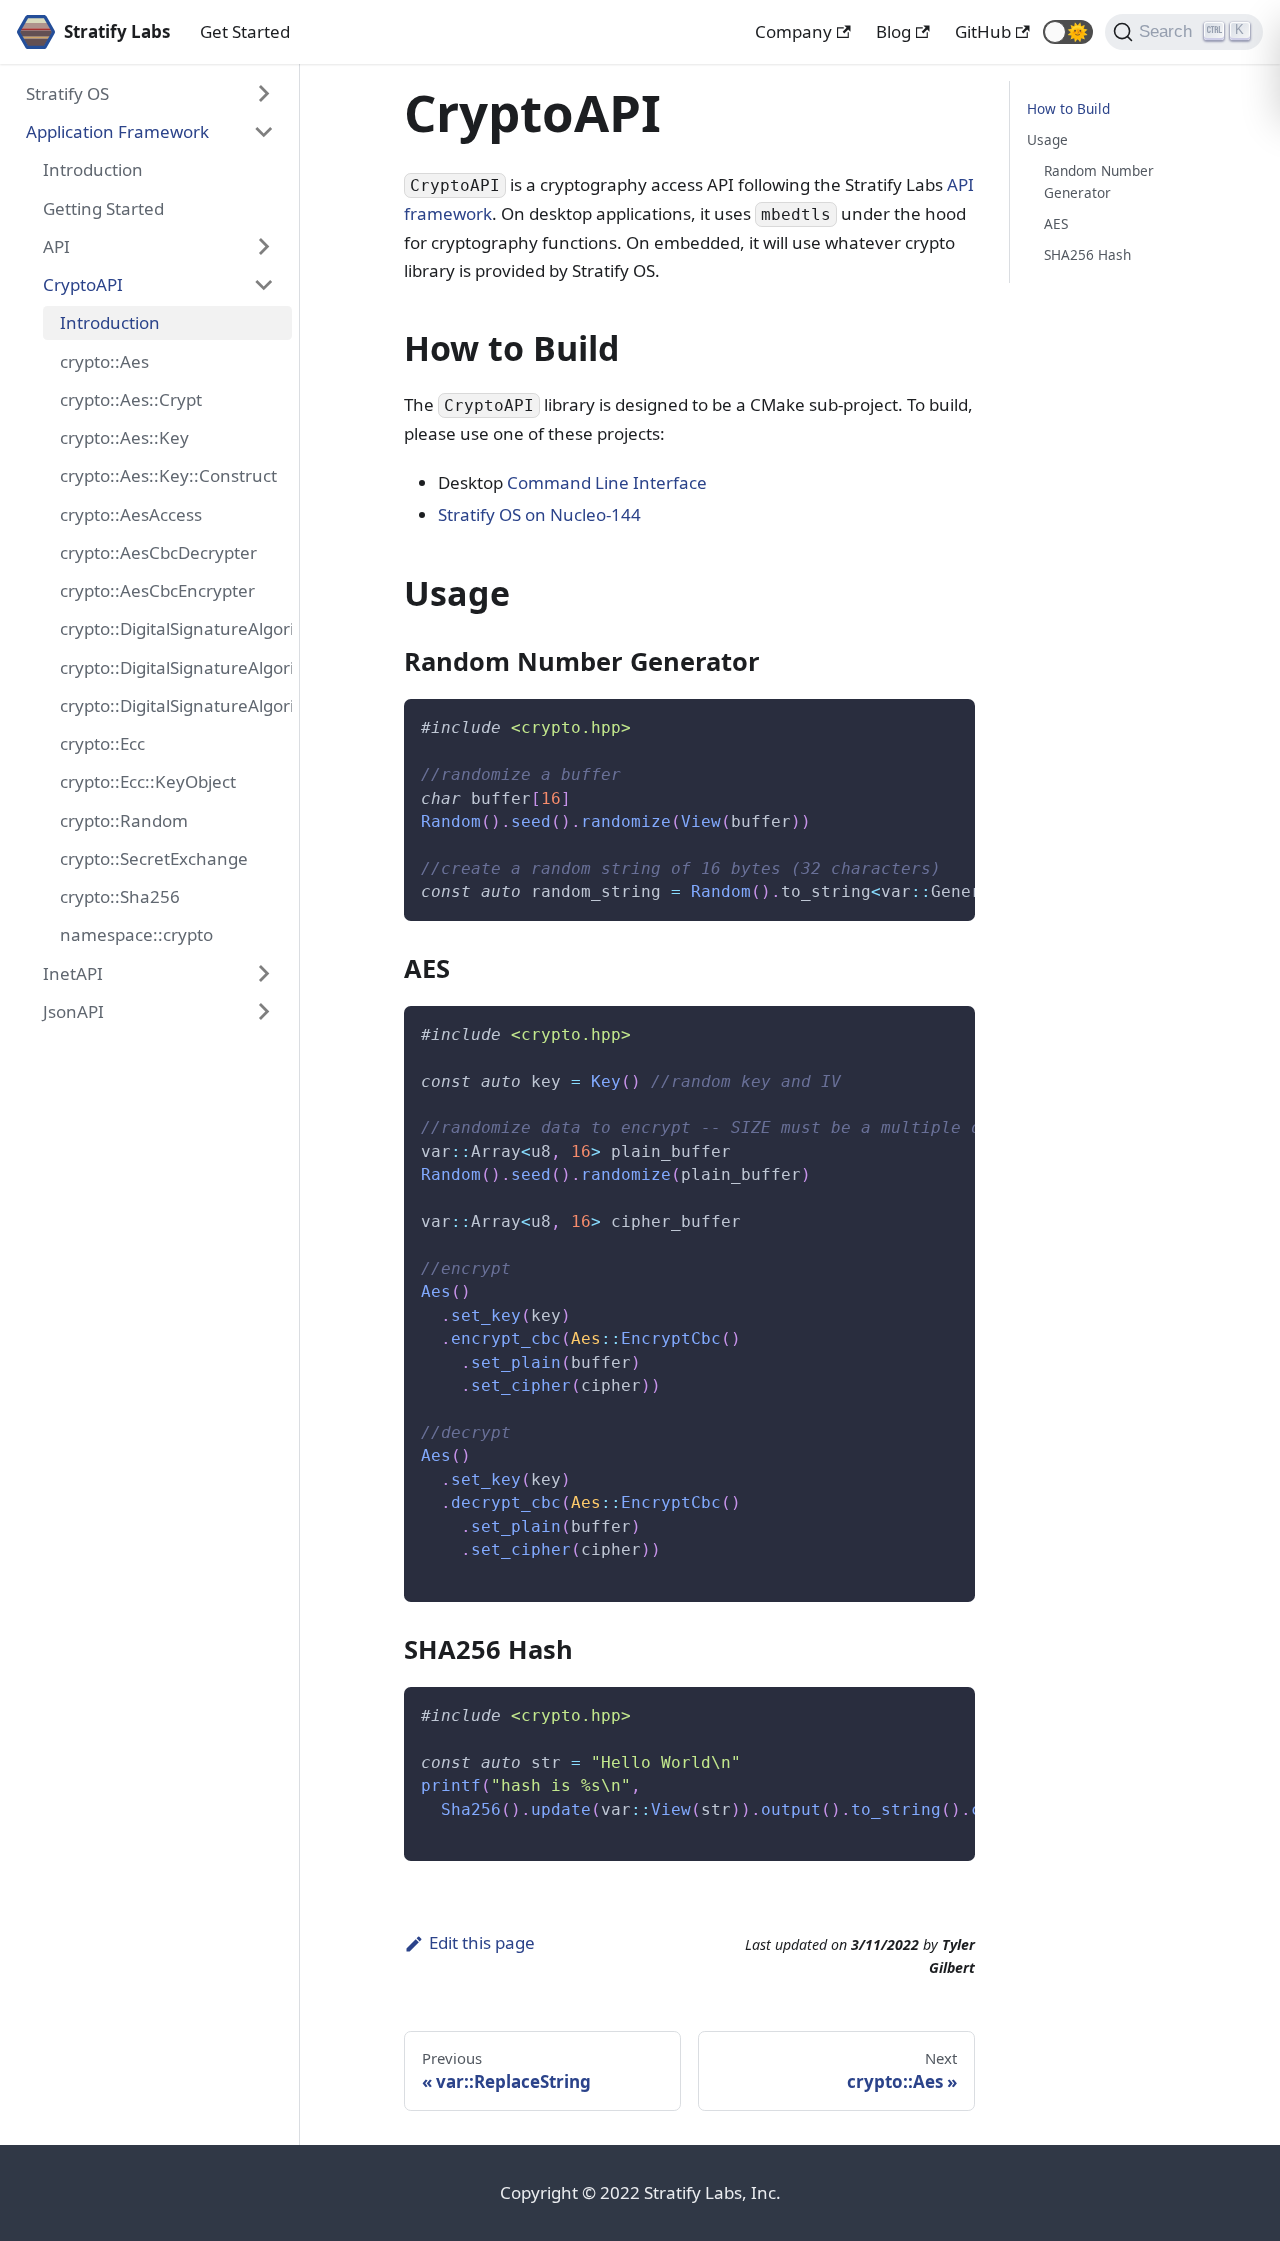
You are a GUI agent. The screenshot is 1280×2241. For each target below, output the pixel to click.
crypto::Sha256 (120, 896)
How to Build (1068, 108)
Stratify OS (67, 93)
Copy (943, 722)
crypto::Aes (104, 361)
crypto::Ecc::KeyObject (148, 781)
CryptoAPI (83, 284)
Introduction (93, 169)
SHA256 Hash (1087, 254)
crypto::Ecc (102, 743)
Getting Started (103, 208)
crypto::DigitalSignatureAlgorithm (176, 628)
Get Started (245, 31)
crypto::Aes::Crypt (131, 399)
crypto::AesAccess (131, 514)
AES (1056, 223)
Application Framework (117, 131)
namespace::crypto (136, 934)
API (56, 246)
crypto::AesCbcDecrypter (158, 552)
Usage (1047, 139)
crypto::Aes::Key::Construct (168, 475)
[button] (1068, 32)
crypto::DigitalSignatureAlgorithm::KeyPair (176, 667)
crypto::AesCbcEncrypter (157, 590)
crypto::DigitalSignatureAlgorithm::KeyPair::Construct (176, 705)
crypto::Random (124, 820)
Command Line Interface (607, 482)
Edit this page (482, 1942)
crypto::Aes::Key (124, 437)
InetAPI (73, 973)
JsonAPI (73, 1011)
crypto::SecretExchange (154, 858)
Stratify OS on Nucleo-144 (539, 514)
